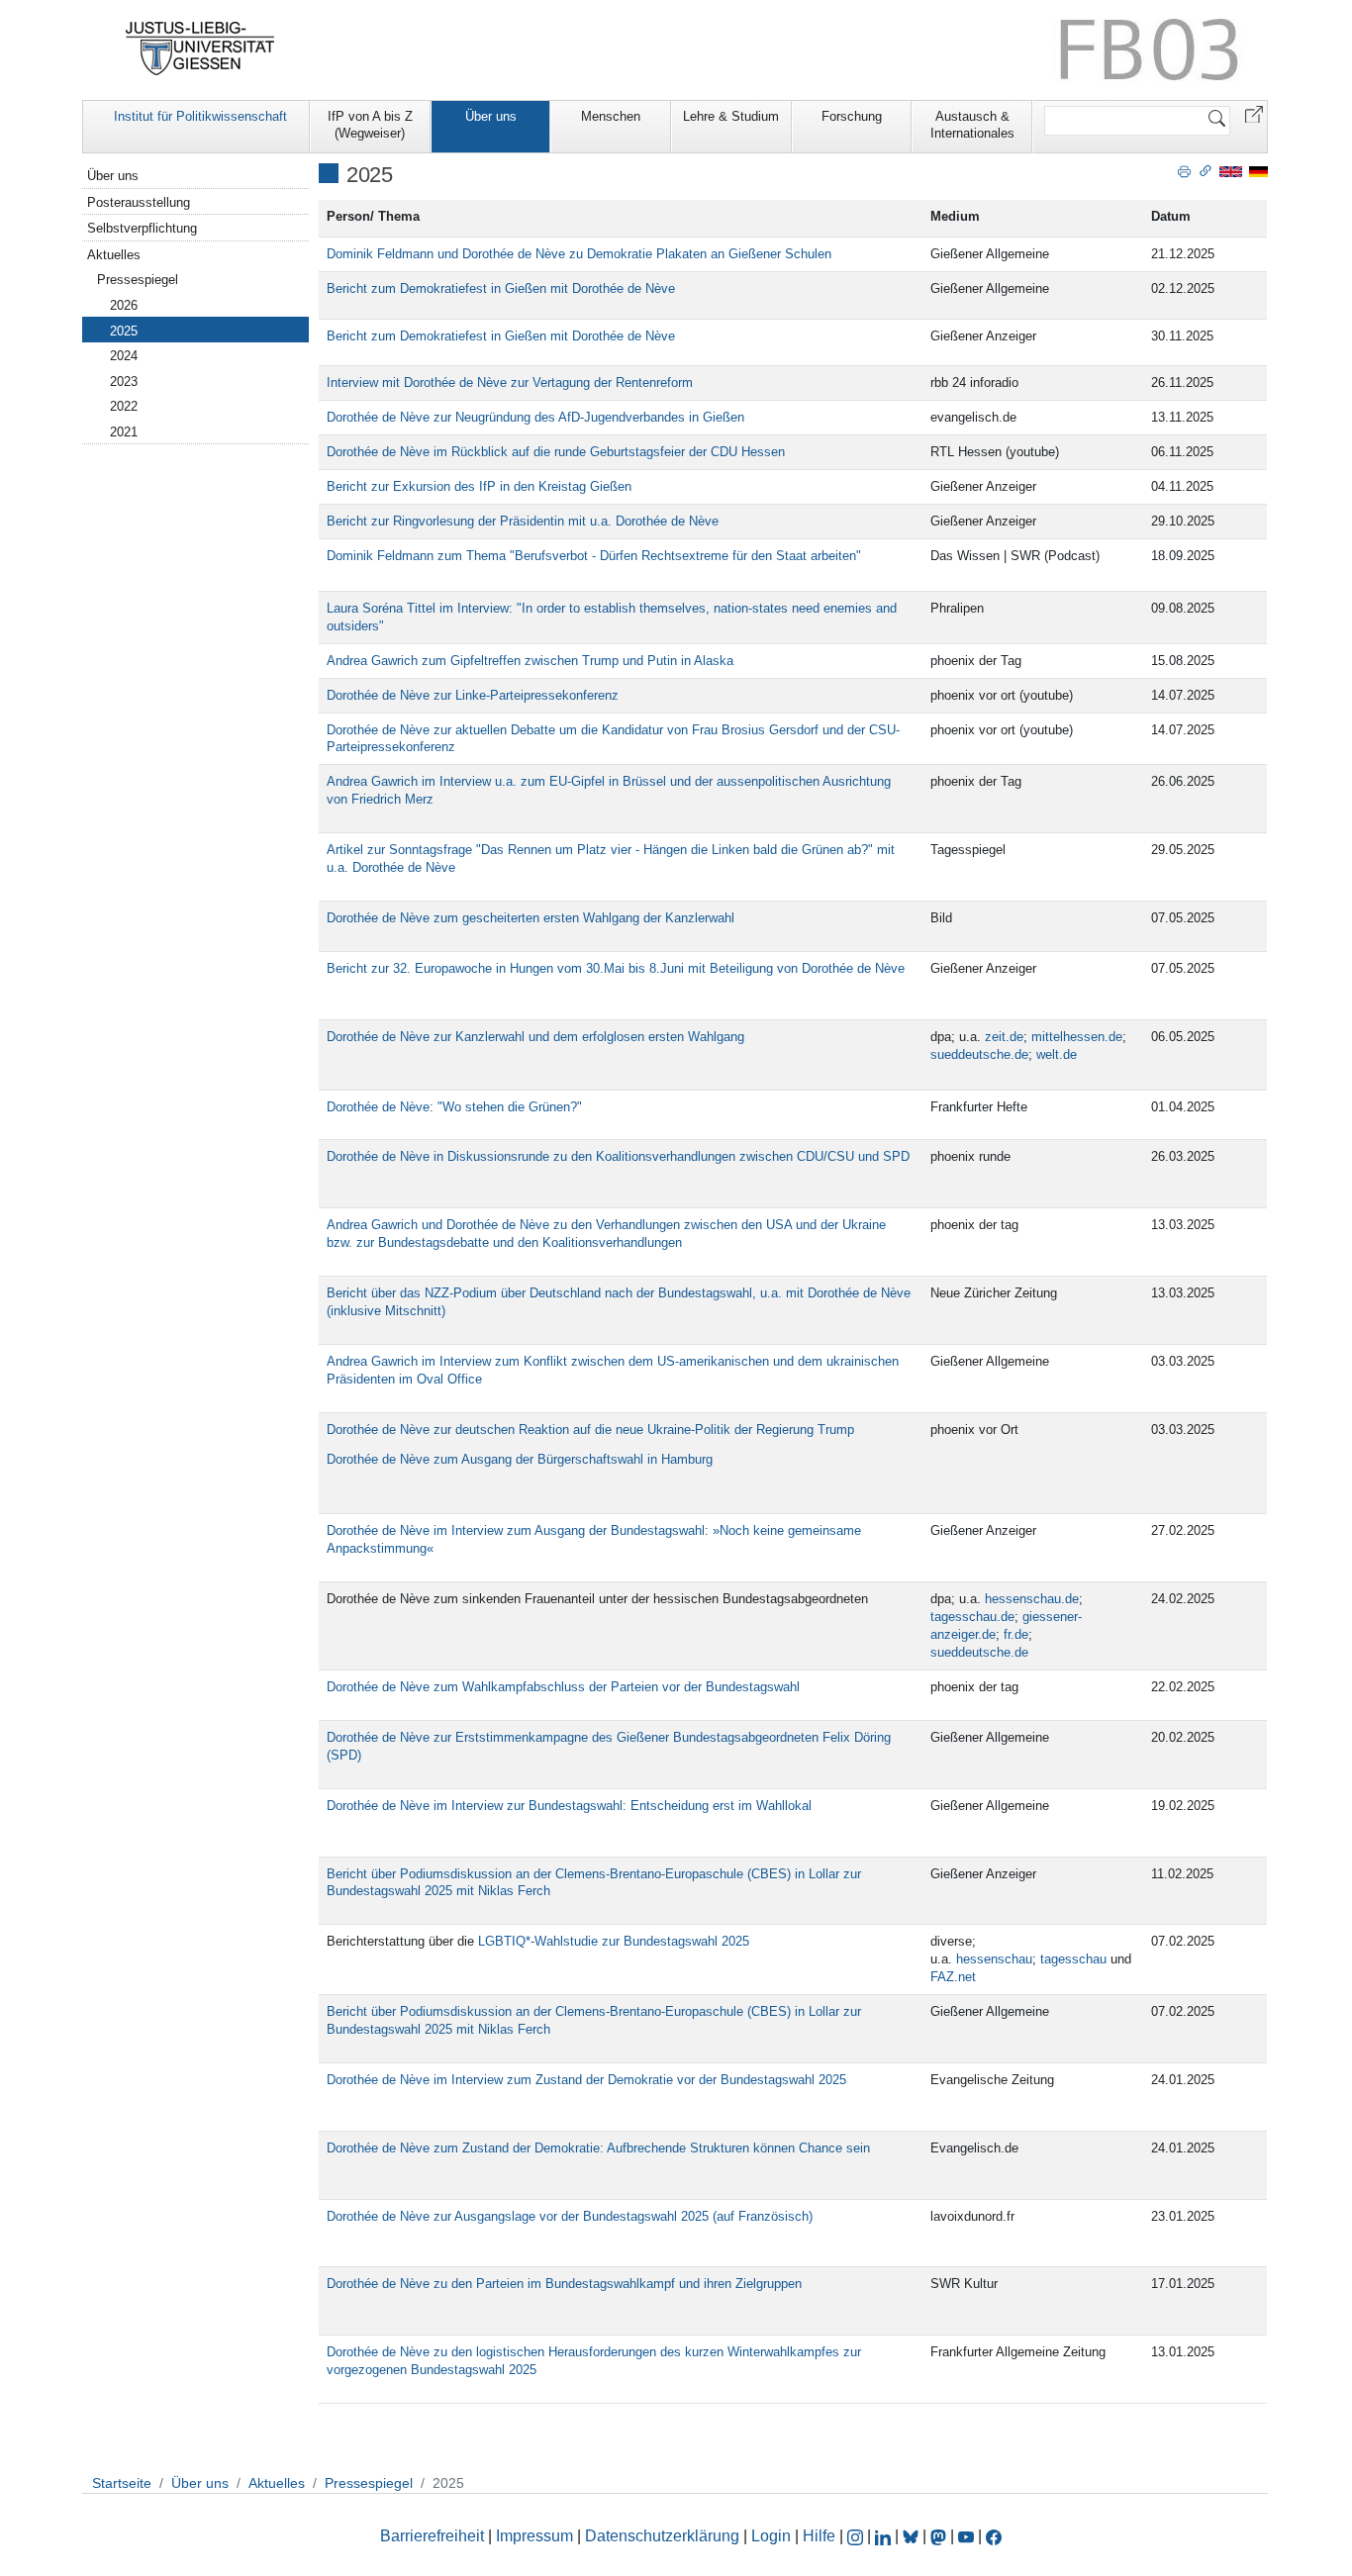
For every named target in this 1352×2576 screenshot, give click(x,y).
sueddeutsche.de (979, 1054)
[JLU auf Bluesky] (913, 2536)
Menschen (611, 116)
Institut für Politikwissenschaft (200, 116)
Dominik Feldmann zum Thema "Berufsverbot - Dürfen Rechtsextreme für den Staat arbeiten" (594, 556)
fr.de (1016, 1634)
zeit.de (1004, 1037)
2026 (124, 305)
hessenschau (994, 1959)
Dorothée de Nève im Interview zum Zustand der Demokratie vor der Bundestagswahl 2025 (586, 2080)
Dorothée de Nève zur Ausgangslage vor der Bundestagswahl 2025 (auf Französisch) (570, 2216)
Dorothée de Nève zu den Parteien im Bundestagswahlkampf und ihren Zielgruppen (564, 2284)
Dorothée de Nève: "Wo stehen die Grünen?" (454, 1107)
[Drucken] (1184, 170)
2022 (124, 406)
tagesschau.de (972, 1617)
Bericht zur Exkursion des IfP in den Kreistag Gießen (479, 486)
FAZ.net (953, 1977)
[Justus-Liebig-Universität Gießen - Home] (200, 48)
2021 (124, 432)
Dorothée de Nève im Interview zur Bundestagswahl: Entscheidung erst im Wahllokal (569, 1806)
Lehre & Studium (731, 116)
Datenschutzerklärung (662, 2536)
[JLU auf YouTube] (966, 2536)
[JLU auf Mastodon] (940, 2536)
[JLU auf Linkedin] (885, 2536)
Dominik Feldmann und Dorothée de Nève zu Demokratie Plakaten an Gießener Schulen (579, 254)
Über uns (491, 116)
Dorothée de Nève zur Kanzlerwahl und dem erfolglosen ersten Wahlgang (535, 1037)
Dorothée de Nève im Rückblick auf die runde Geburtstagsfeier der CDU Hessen (556, 452)
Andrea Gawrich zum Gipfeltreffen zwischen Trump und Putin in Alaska (530, 661)
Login (773, 2536)
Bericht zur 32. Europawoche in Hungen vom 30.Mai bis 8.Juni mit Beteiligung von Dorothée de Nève (616, 968)
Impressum (534, 2536)
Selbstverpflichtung (142, 228)
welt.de (1057, 1054)
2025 (124, 331)
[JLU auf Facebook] (994, 2536)
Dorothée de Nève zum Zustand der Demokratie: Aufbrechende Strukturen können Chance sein (598, 2148)
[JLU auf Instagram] (857, 2536)
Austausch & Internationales (972, 125)
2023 (124, 382)
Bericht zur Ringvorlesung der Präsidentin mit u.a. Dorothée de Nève (523, 521)
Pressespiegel (138, 280)
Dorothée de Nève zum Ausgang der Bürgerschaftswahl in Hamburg (520, 1459)
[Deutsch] (1258, 171)
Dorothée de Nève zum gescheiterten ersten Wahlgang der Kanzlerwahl (531, 918)
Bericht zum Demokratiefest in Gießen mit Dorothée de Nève (501, 288)
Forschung (852, 116)
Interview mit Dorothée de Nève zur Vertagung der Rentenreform (510, 382)
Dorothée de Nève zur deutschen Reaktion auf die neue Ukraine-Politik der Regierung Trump (590, 1430)
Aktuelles (114, 255)
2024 (124, 356)
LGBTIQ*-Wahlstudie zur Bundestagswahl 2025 (614, 1941)
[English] (1231, 171)
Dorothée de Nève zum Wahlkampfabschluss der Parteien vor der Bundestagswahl (563, 1687)
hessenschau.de (1032, 1599)
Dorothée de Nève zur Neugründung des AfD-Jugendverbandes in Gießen (537, 417)
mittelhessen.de (1077, 1037)
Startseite (122, 2483)
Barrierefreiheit (432, 2536)
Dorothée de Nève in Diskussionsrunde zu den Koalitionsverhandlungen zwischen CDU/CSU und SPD (618, 1156)
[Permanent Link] (1206, 170)
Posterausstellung (139, 202)
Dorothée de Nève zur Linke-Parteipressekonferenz (473, 695)
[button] (1254, 113)
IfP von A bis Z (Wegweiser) (370, 125)
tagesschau (1073, 1959)
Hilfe (819, 2536)
